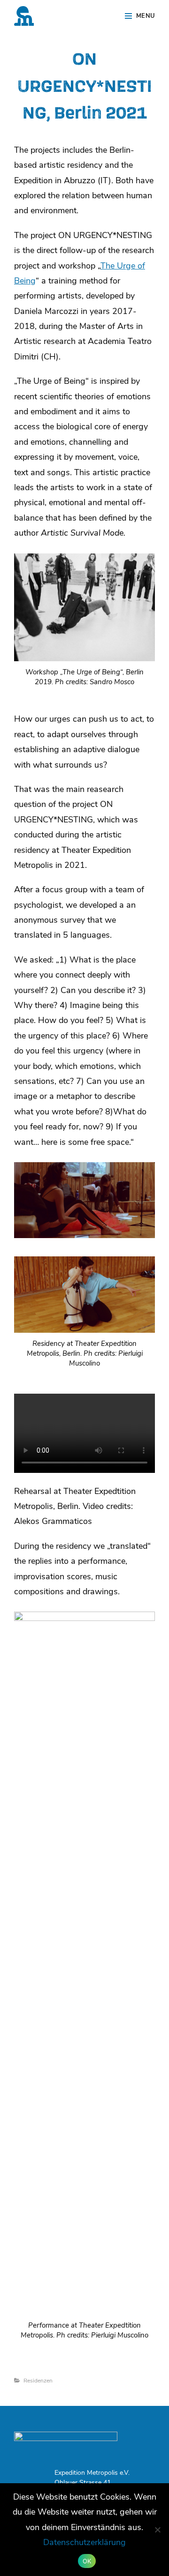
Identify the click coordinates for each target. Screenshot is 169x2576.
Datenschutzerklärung (84, 2543)
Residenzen (38, 2381)
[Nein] (157, 2530)
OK (87, 2561)
